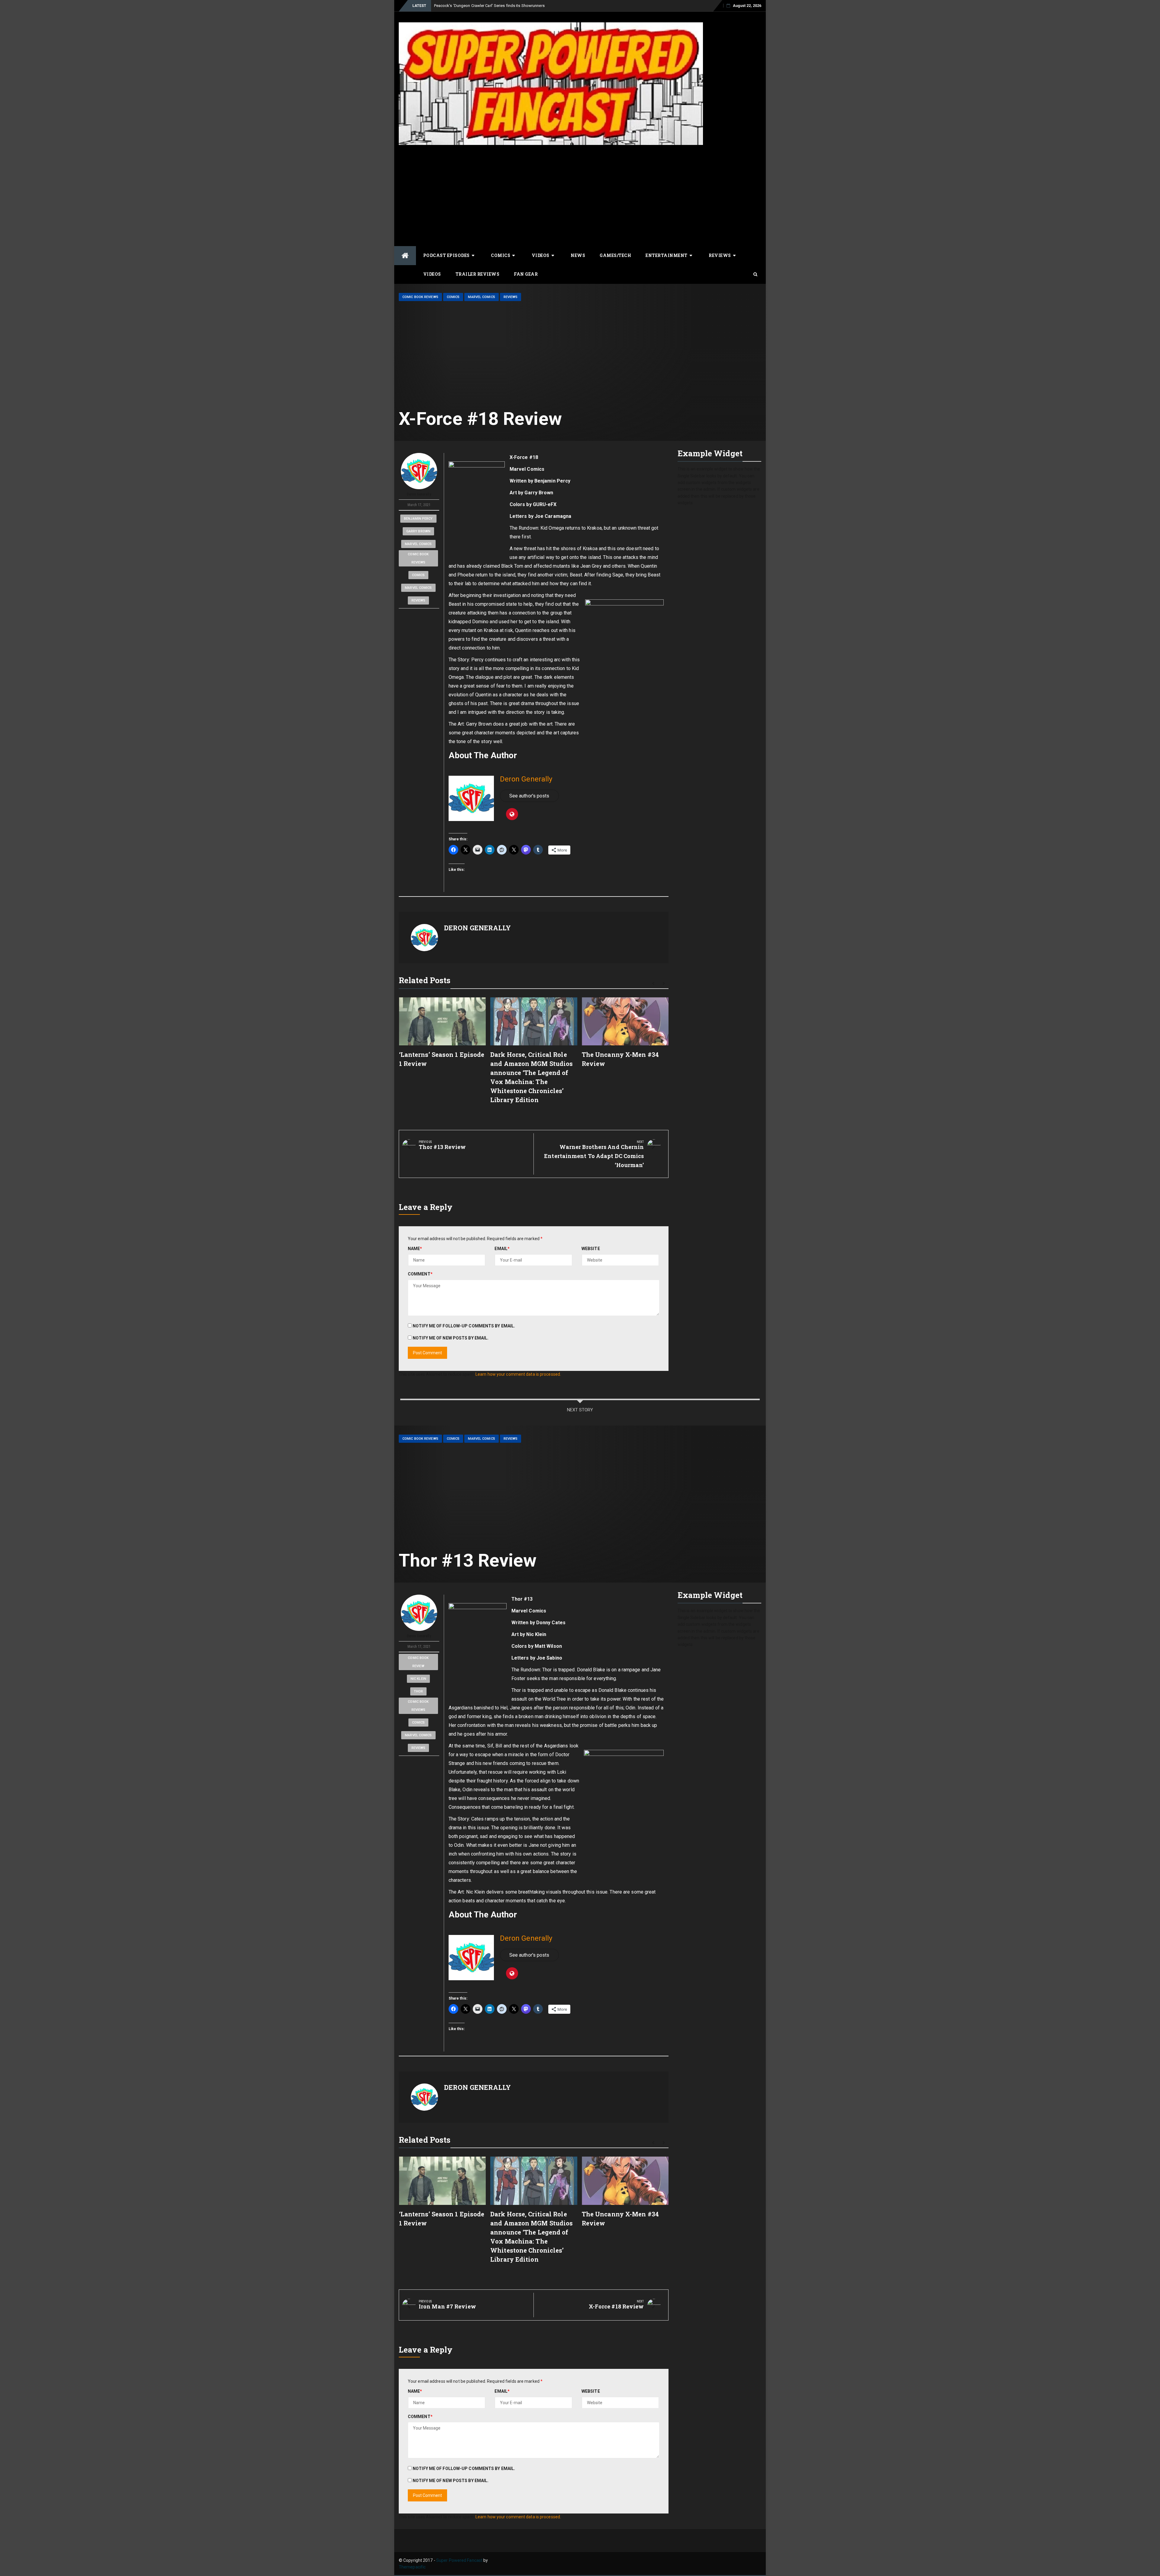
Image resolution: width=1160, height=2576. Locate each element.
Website (591, 1249)
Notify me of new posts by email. (451, 1338)
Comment (420, 1274)
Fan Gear (526, 274)
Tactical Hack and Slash (456, 6)
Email (502, 1249)
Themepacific (412, 2567)
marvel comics (418, 544)
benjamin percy (418, 519)
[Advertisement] (580, 195)
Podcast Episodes (446, 255)
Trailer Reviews (478, 274)
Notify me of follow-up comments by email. (464, 1326)
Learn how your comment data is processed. (518, 1374)
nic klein (418, 1679)
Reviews (720, 255)
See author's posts (529, 796)
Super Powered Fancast (459, 2560)
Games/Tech (615, 255)
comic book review (418, 1662)
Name (415, 1249)
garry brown (418, 531)
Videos (541, 255)
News (578, 255)
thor (418, 1691)
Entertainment (667, 255)
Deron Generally (419, 494)
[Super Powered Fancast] (405, 256)
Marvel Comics (481, 297)
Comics (501, 255)
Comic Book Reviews (420, 297)
